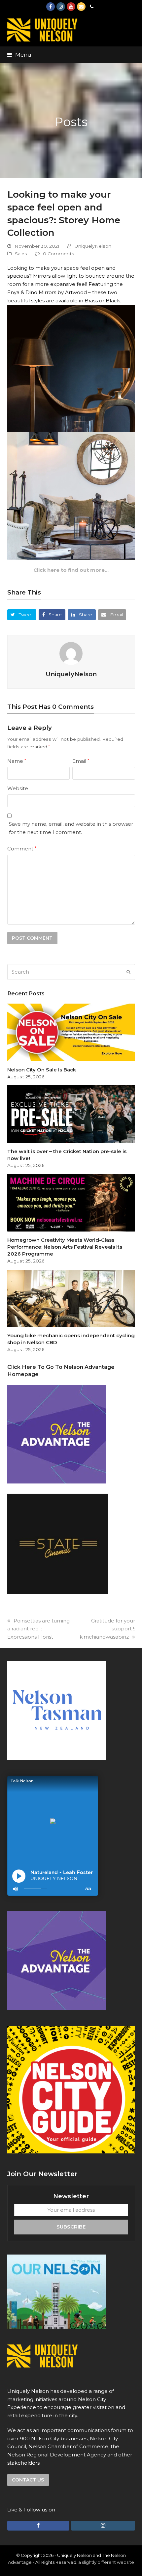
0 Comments (59, 254)
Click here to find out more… (71, 570)
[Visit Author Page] (71, 653)
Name (17, 761)
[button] (19, 55)
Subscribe (71, 2227)
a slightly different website (106, 2562)
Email (81, 761)
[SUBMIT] (128, 972)
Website (18, 788)
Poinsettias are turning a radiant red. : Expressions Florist (38, 1629)
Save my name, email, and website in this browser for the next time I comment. (71, 828)
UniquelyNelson (93, 246)
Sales (21, 254)
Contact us (28, 2480)
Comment (22, 849)
